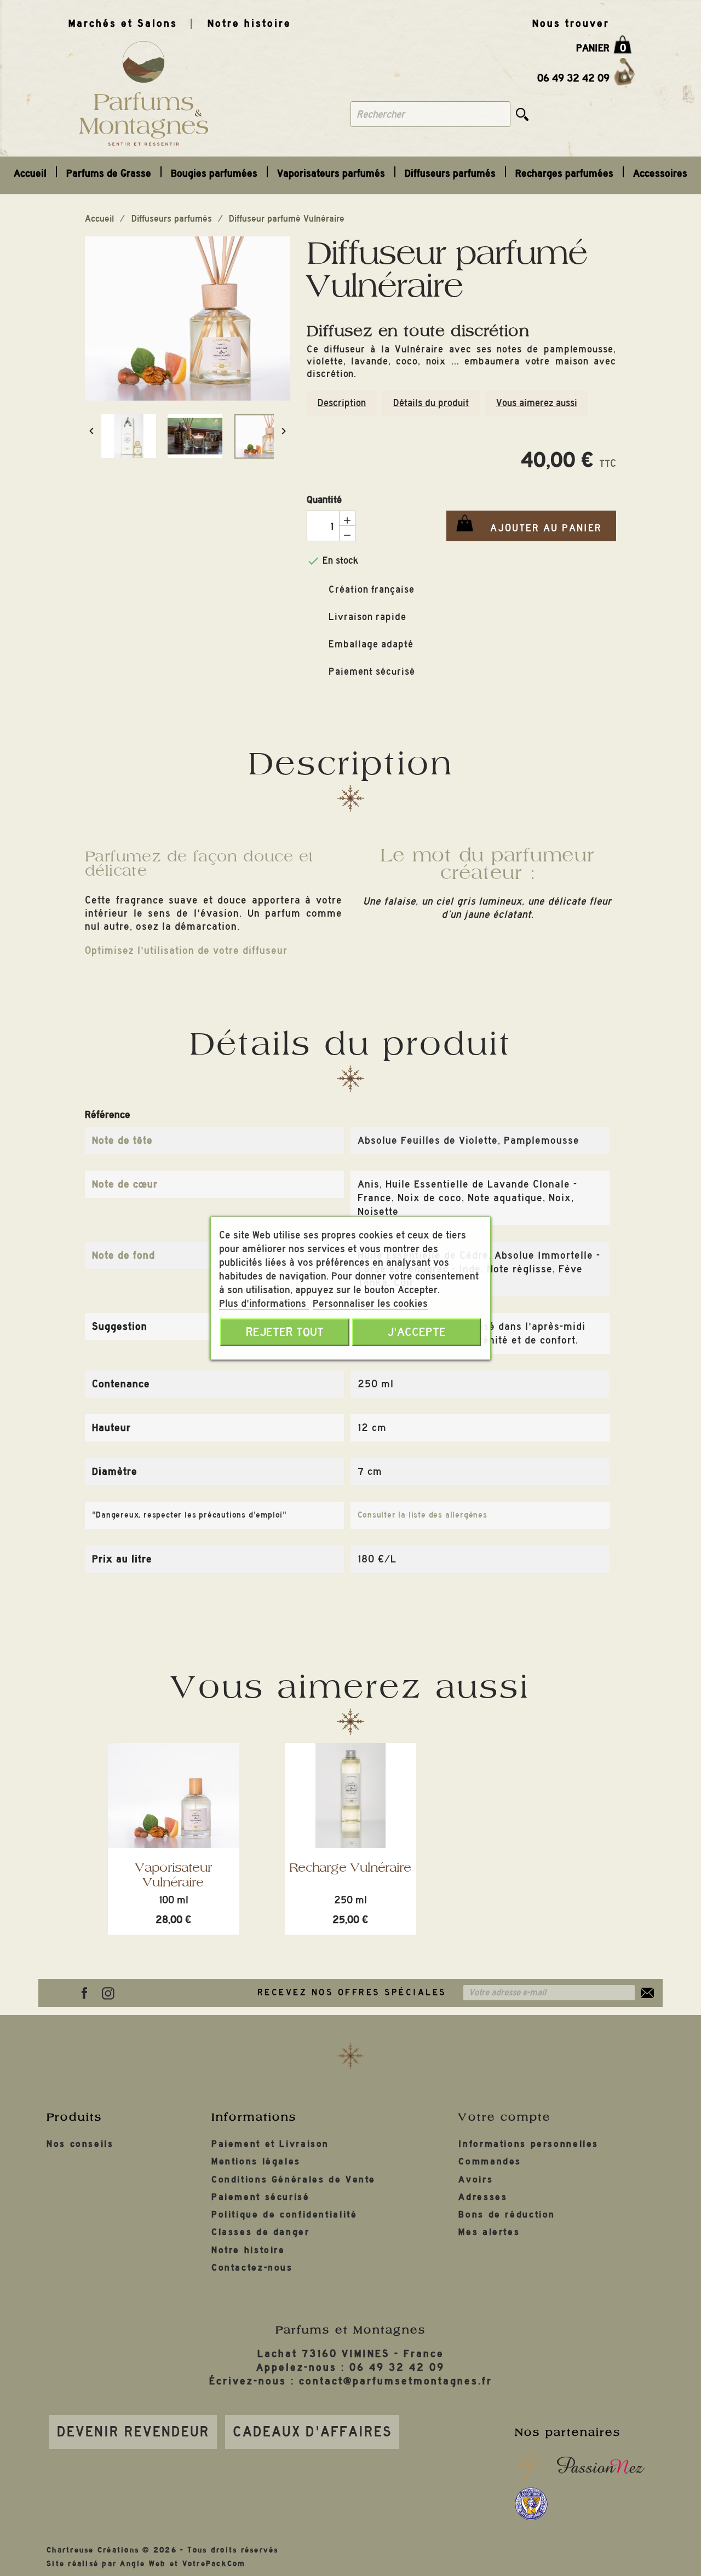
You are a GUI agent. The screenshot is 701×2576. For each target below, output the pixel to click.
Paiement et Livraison (270, 2144)
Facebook (84, 1993)
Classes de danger (261, 2232)
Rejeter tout (285, 1332)
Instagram (108, 1993)
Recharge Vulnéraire (350, 1867)
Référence (108, 1115)
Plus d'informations (264, 1303)
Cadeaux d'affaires (312, 2432)
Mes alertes (489, 2232)
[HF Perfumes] (531, 2465)
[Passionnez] (601, 2465)
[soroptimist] (531, 2504)
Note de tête (122, 1140)
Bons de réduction (507, 2215)
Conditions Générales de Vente (294, 2180)
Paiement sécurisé (261, 2197)
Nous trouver (571, 23)
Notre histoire (249, 23)
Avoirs (476, 2180)
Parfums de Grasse (109, 173)
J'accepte (416, 1332)
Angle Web (143, 2564)
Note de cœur (125, 1184)
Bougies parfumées (214, 173)
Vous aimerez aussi (537, 403)
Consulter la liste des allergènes (423, 1515)
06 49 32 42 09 (573, 78)
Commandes (490, 2161)
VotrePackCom (214, 2564)
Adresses (483, 2197)
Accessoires (660, 173)
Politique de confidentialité (285, 2215)
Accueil (30, 173)
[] (522, 114)
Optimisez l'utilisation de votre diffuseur (186, 950)
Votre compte (505, 2117)
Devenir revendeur (133, 2432)
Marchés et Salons (123, 23)
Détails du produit (431, 403)
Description (342, 403)
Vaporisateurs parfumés (331, 173)
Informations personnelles (528, 2144)
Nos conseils (80, 2144)
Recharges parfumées (564, 173)
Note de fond (123, 1255)
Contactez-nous (252, 2268)
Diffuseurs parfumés (450, 173)
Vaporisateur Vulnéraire (174, 1875)
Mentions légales (256, 2161)
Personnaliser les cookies (370, 1303)
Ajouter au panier (524, 529)
